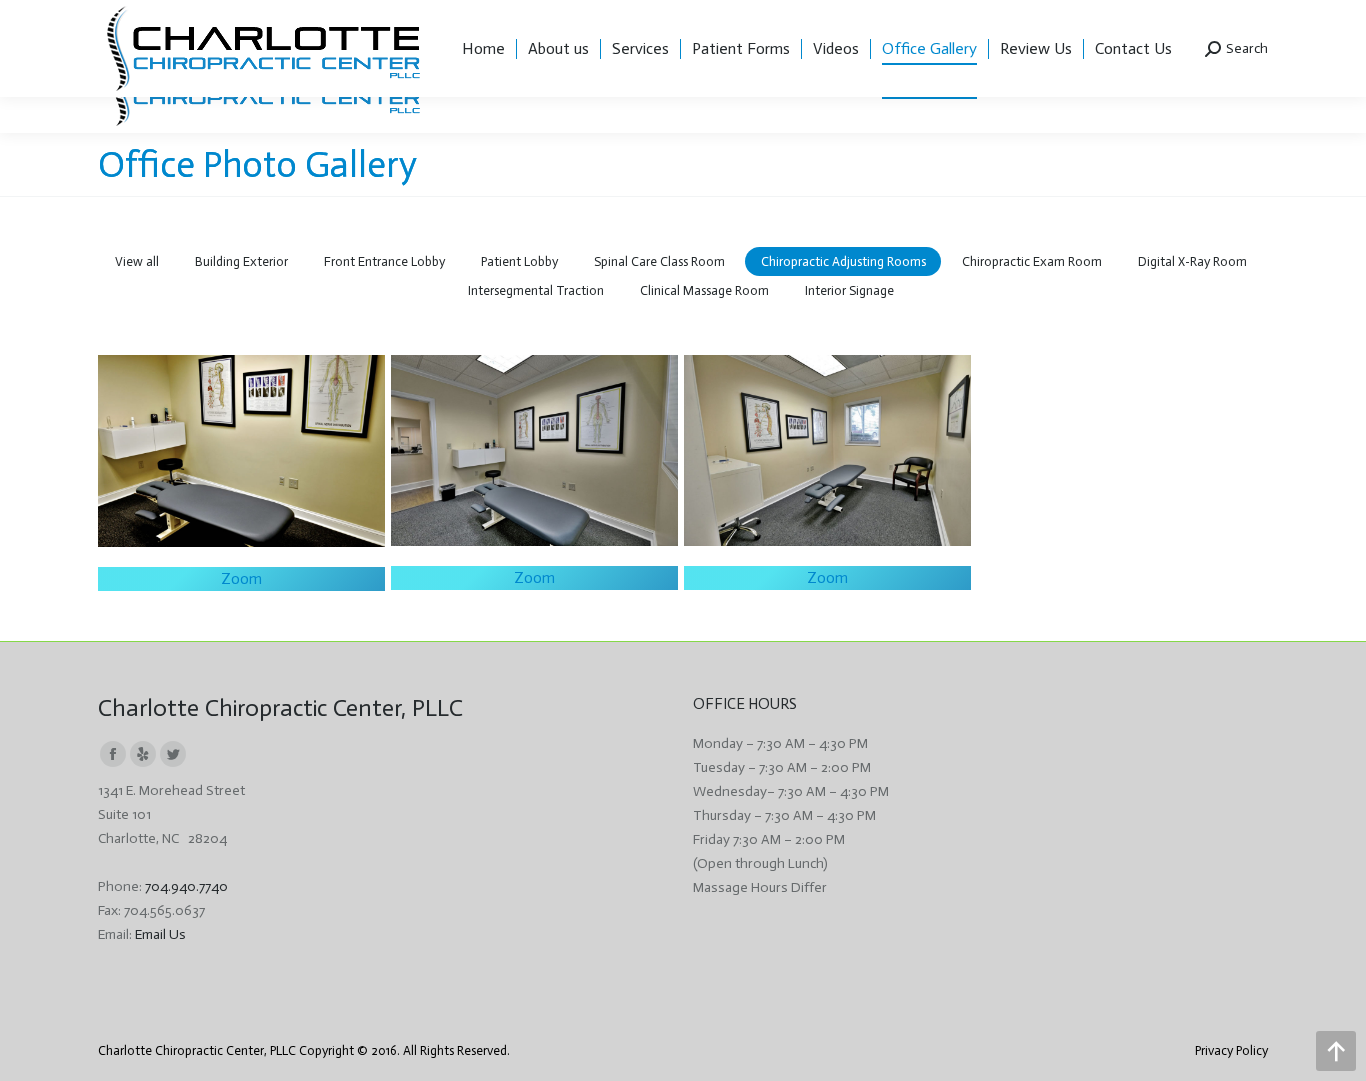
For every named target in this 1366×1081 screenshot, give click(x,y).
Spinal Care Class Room (659, 261)
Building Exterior (241, 261)
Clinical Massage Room (704, 290)
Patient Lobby (519, 261)
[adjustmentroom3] (241, 451)
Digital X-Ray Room (1192, 261)
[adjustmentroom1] (827, 450)
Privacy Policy (1231, 1050)
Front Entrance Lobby (384, 261)
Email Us (160, 934)
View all (137, 261)
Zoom (241, 579)
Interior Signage (849, 290)
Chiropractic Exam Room (1032, 261)
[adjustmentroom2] (534, 450)
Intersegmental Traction (536, 290)
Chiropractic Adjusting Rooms (843, 261)
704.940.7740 (186, 886)
